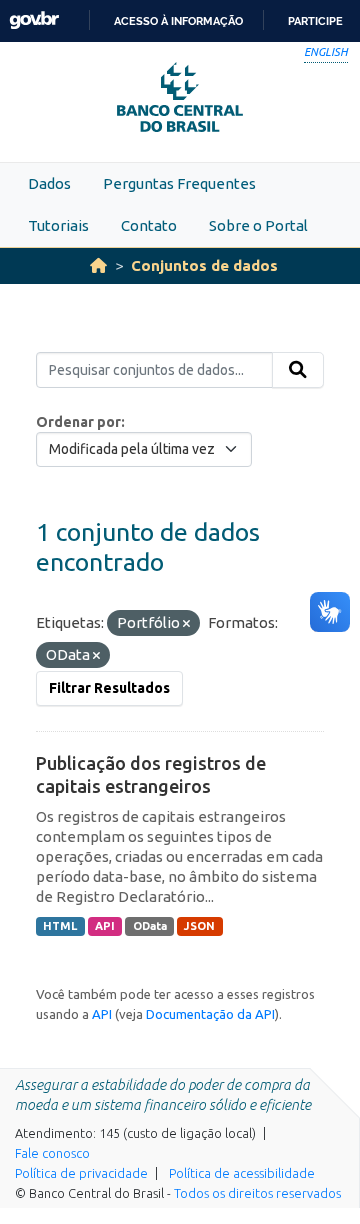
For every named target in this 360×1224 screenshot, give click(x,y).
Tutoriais (58, 225)
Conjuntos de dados (204, 265)
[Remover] (186, 624)
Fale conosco (52, 1153)
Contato (149, 225)
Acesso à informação (178, 21)
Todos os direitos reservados (257, 1193)
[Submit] (298, 370)
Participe (315, 21)
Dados (49, 183)
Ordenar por (78, 422)
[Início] (98, 265)
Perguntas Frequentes (179, 183)
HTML (60, 926)
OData (150, 926)
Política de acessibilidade (242, 1173)
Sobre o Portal (258, 225)
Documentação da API (210, 1014)
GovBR (34, 20)
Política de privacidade (81, 1173)
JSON (199, 926)
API (105, 926)
